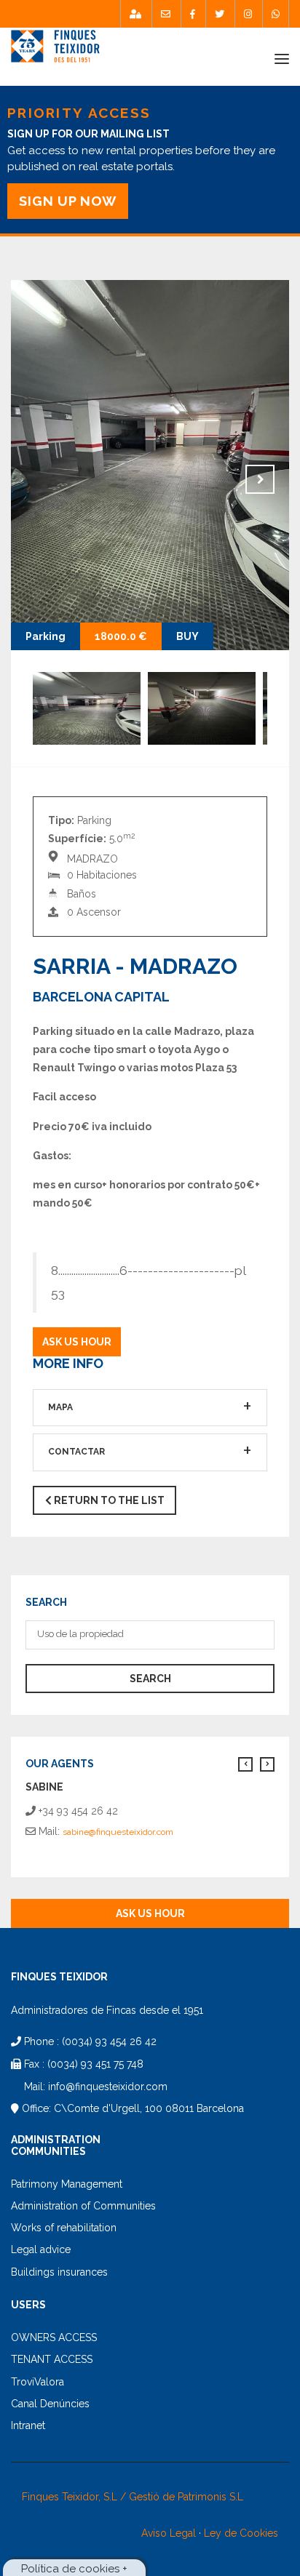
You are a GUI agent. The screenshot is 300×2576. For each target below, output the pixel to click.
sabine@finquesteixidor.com (118, 1832)
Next (260, 479)
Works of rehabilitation (64, 2228)
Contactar (76, 1452)
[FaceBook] (193, 14)
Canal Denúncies (50, 2404)
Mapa (60, 1407)
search (150, 1679)
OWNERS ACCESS (54, 2337)
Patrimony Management (67, 2184)
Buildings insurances (59, 2272)
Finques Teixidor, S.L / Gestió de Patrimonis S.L (133, 2497)
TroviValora (37, 2382)
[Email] (166, 14)
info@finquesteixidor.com (108, 2087)
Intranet (28, 2425)
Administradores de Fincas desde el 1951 (107, 2010)
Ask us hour (77, 1342)
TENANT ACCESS (52, 2359)
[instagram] (248, 14)
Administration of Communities (83, 2206)
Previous (40, 479)
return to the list (108, 1500)
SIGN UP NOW (68, 201)
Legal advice (41, 2249)
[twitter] (220, 14)
